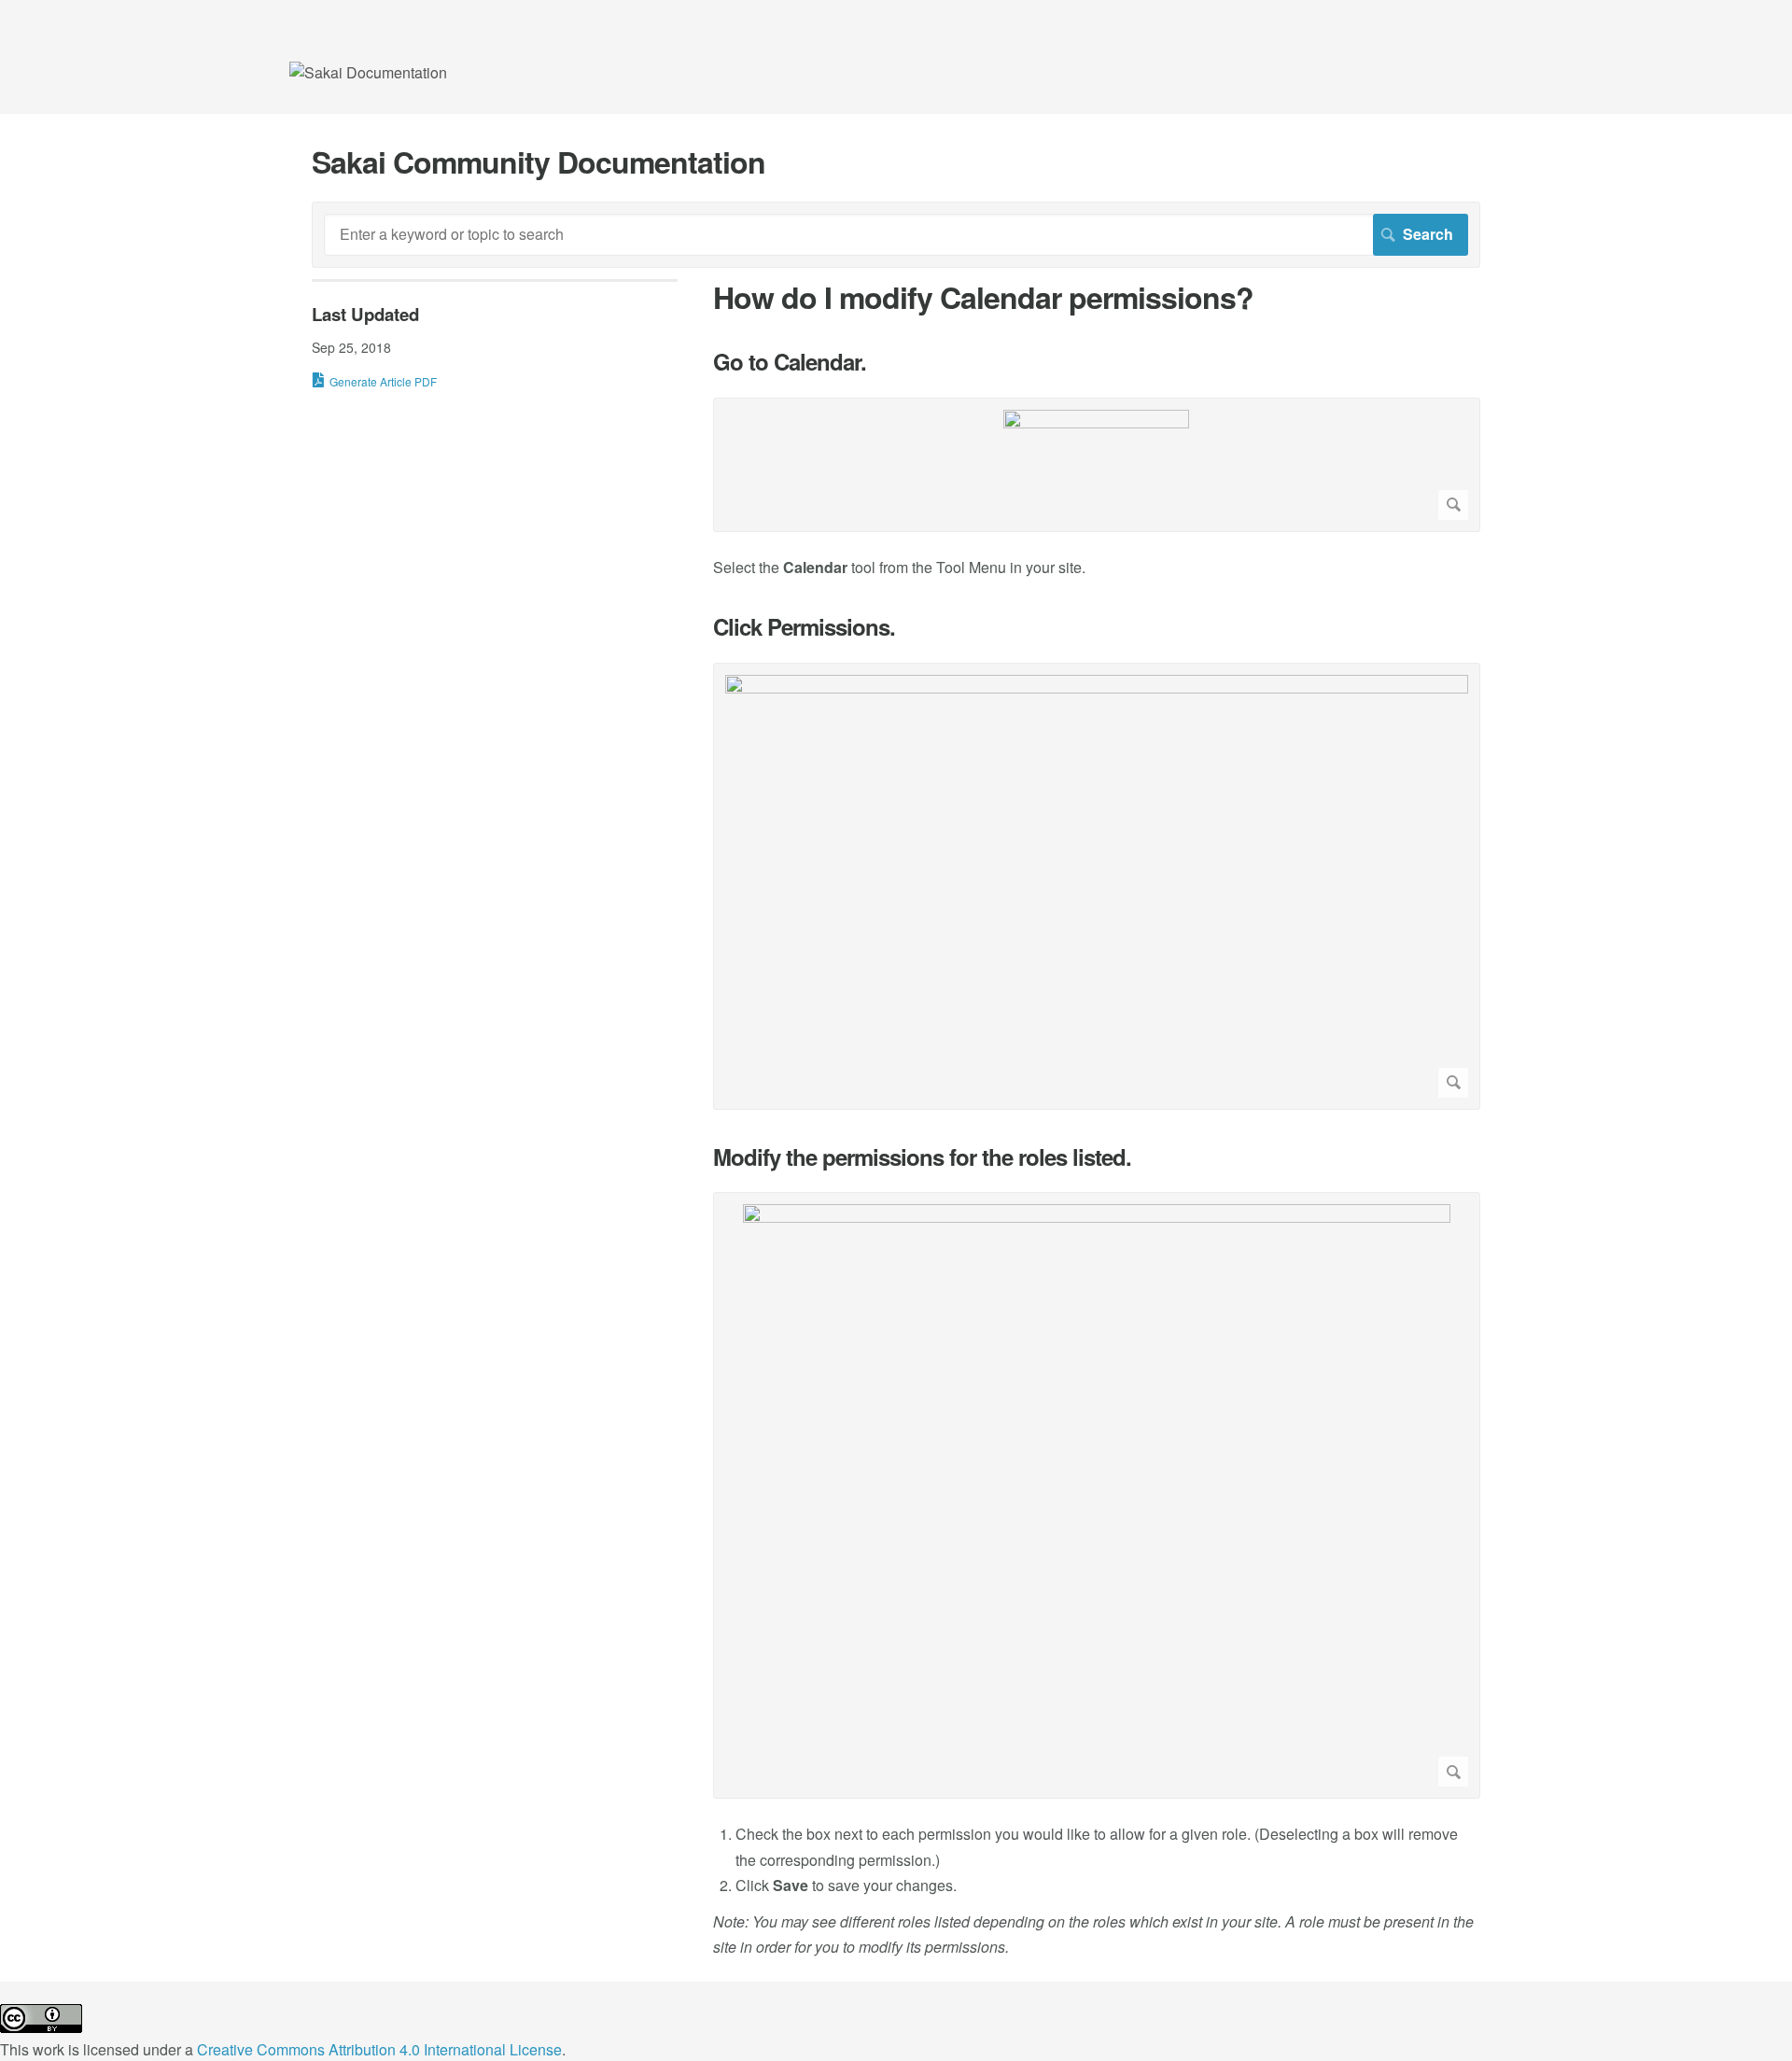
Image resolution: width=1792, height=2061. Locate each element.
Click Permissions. (804, 627)
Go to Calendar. (790, 362)
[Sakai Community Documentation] (368, 72)
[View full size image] (1097, 465)
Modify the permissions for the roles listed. (922, 1157)
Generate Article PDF (383, 381)
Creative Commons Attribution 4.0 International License (379, 2049)
